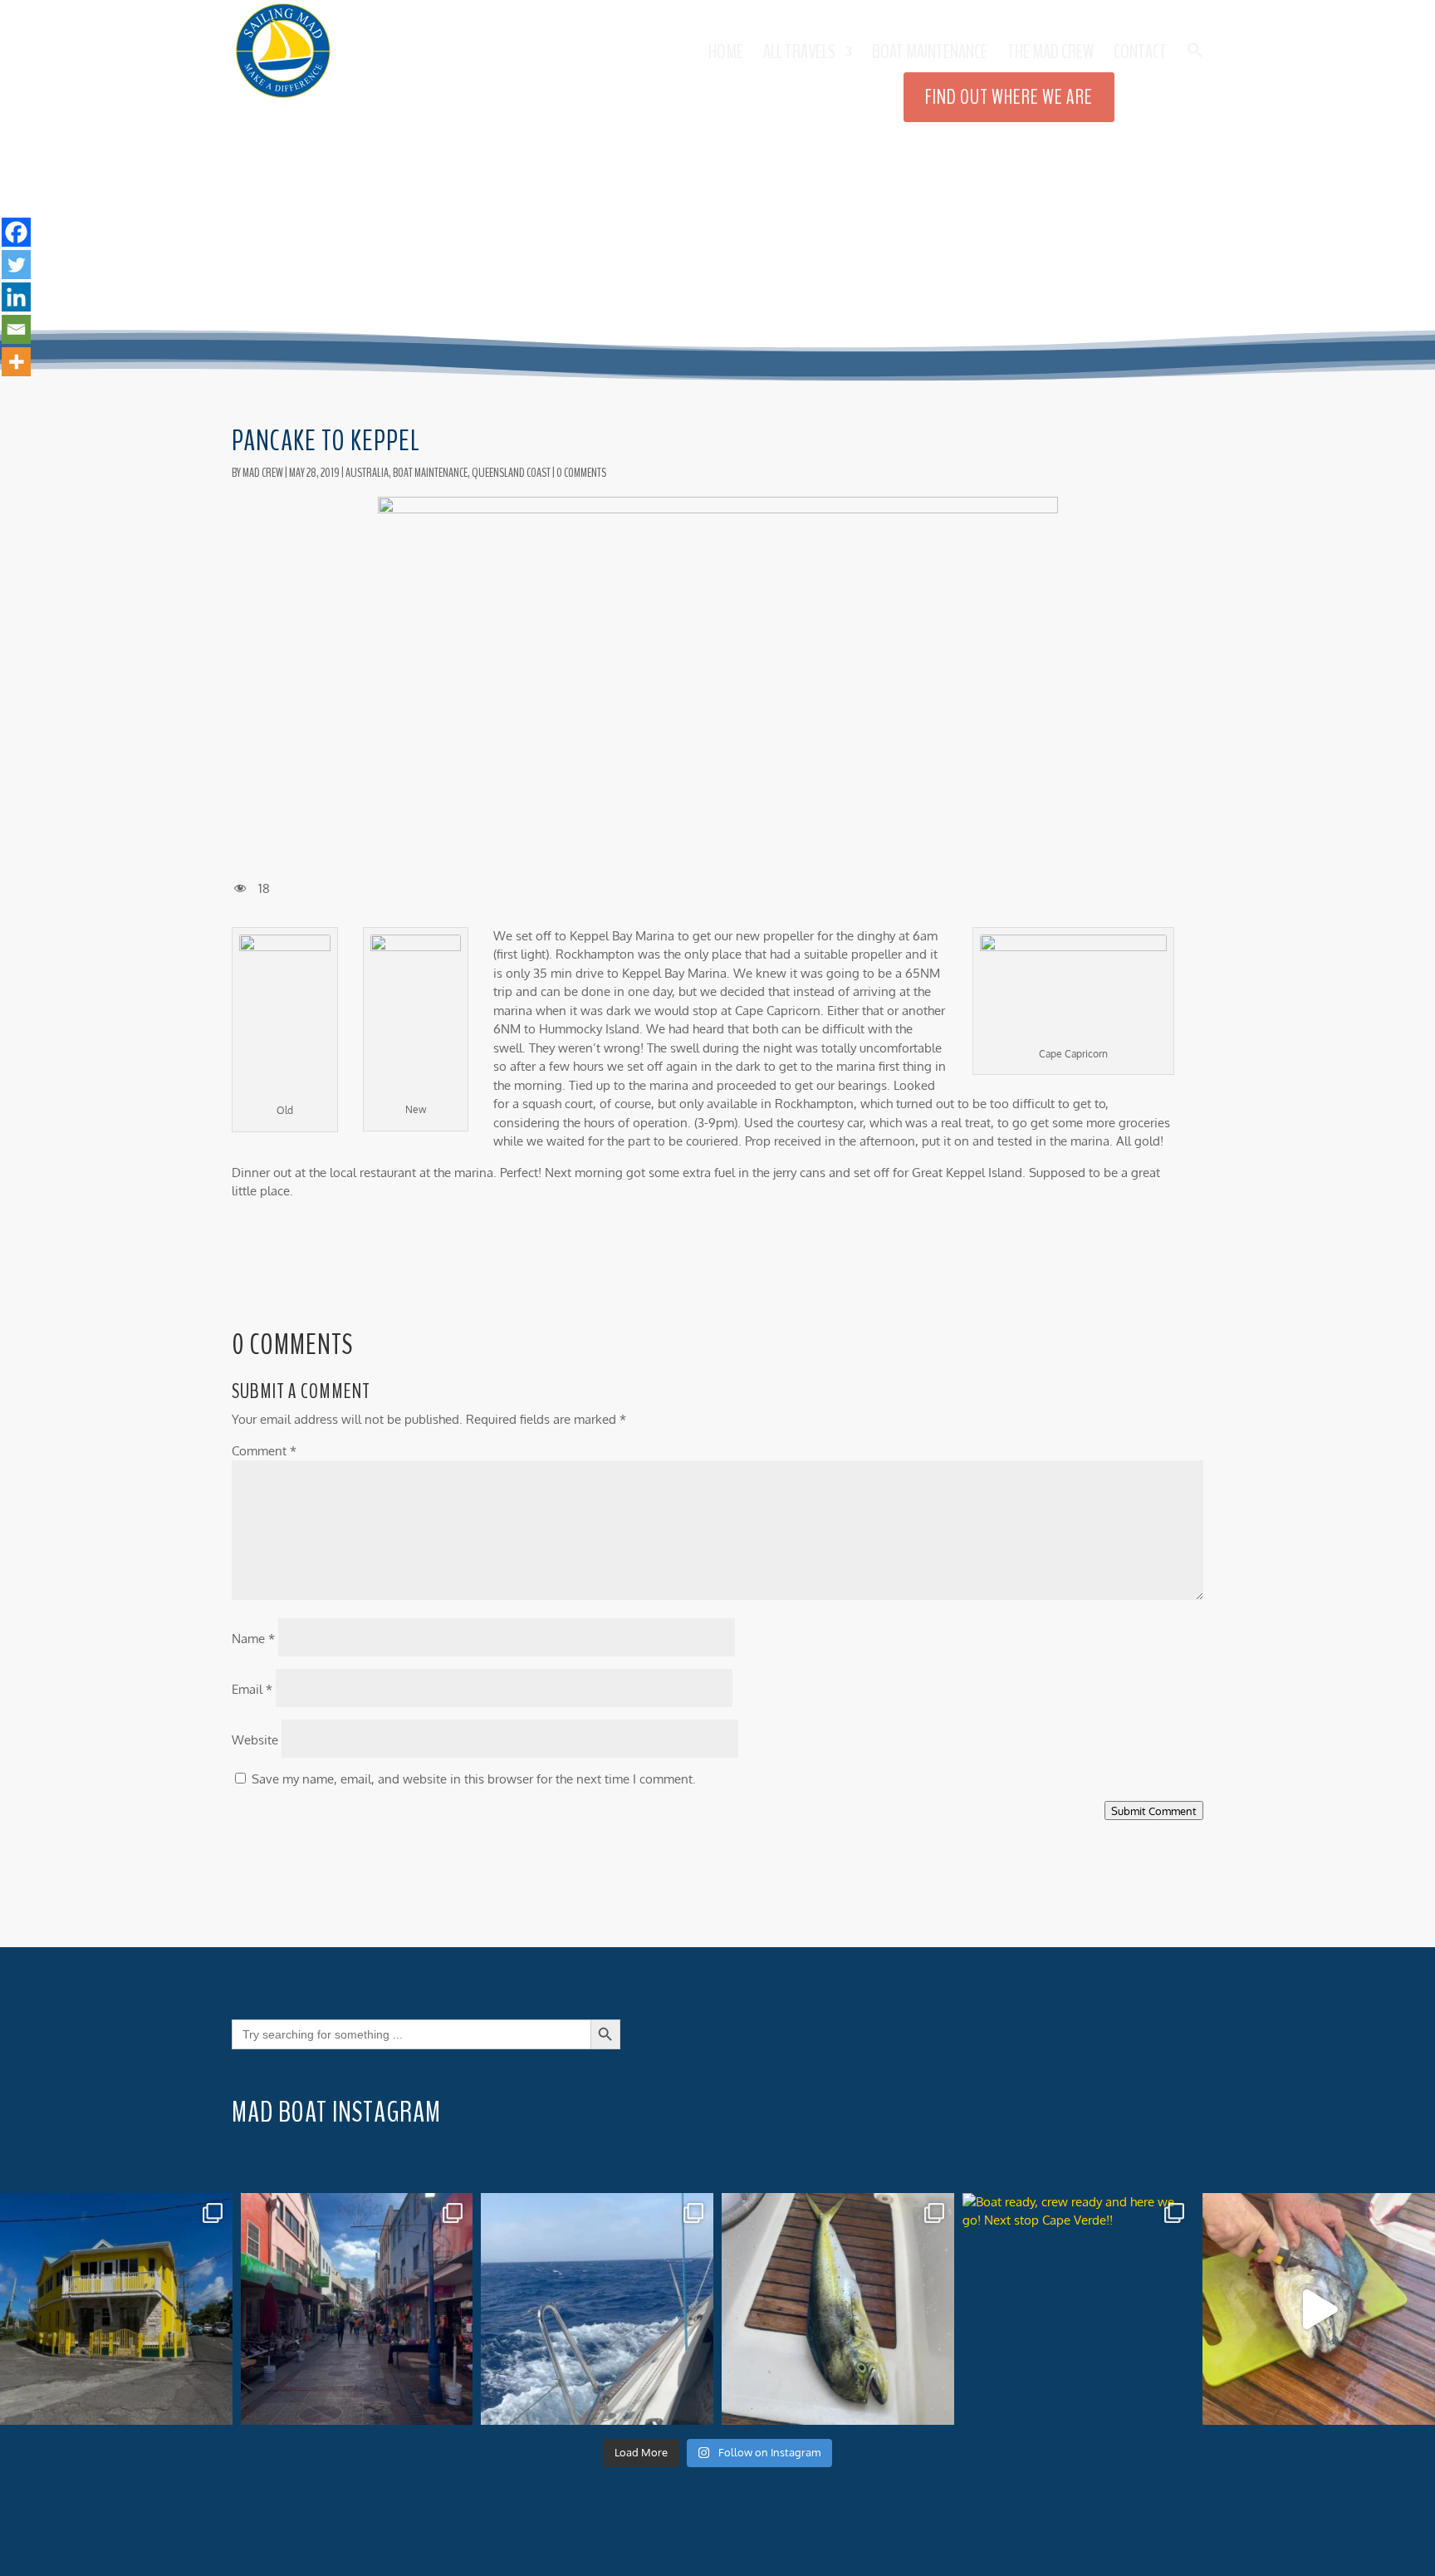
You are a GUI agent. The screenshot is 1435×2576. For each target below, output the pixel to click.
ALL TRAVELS (799, 55)
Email (252, 1689)
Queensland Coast (511, 473)
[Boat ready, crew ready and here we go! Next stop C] (1079, 2309)
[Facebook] (16, 232)
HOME (726, 55)
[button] (1195, 72)
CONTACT (1140, 55)
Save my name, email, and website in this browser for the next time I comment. (474, 1779)
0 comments (581, 473)
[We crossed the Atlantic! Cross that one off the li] (357, 2309)
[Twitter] (16, 265)
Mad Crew (263, 473)
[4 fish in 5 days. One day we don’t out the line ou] (838, 2309)
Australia (367, 473)
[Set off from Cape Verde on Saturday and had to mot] (597, 2309)
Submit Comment (1154, 1811)
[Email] (16, 329)
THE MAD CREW (1051, 55)
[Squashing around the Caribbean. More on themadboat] (116, 2309)
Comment (264, 1451)
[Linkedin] (16, 297)
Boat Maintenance (930, 55)
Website (255, 1740)
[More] (16, 362)
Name (253, 1639)
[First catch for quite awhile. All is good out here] (1319, 2309)
